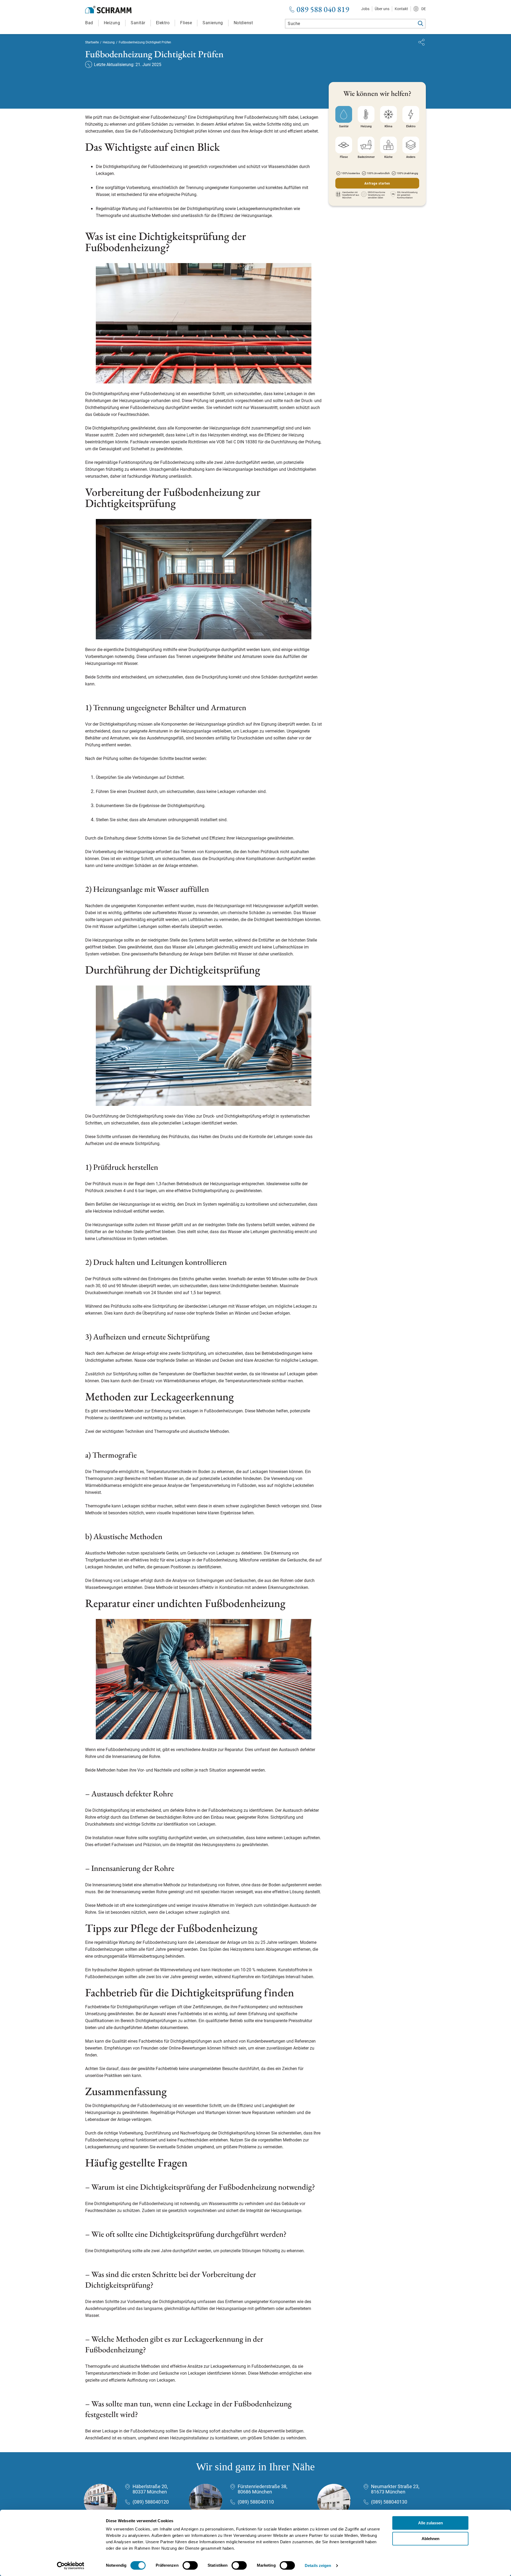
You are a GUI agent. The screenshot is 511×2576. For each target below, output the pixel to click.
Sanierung (213, 23)
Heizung (112, 23)
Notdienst (243, 23)
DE (424, 9)
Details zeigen (318, 2565)
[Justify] (421, 42)
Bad (89, 23)
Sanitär (138, 23)
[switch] (190, 2565)
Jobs (365, 9)
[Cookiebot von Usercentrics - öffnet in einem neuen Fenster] (71, 2566)
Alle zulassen (430, 2523)
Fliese (186, 23)
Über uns (382, 9)
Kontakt (401, 9)
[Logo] (108, 10)
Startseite (92, 42)
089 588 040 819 (323, 9)
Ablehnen (430, 2539)
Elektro (163, 23)
